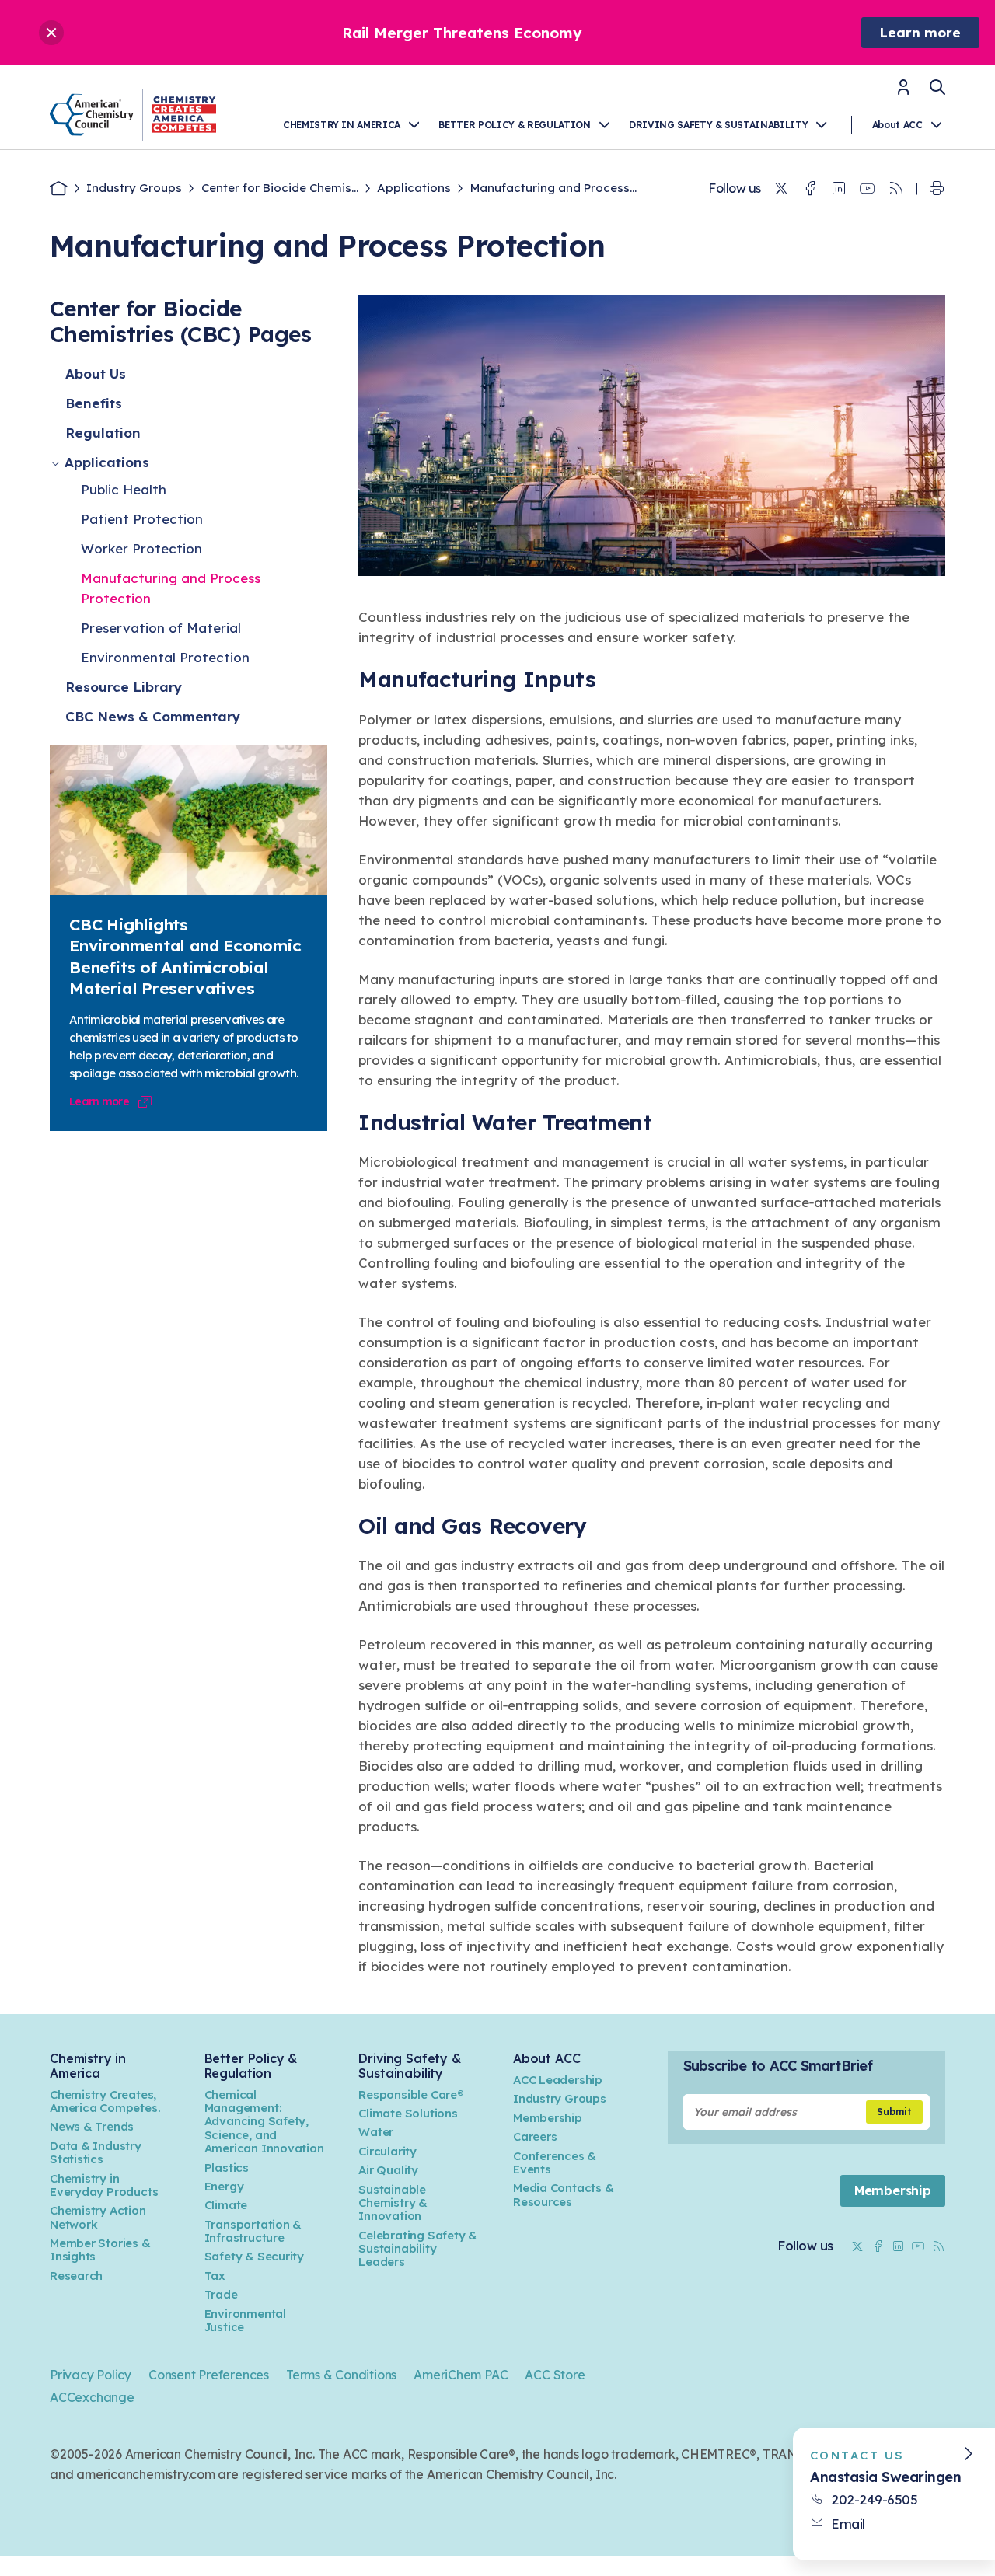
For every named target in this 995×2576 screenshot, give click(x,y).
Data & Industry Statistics (96, 2152)
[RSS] (896, 189)
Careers (535, 2136)
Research (76, 2276)
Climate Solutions (408, 2113)
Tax (215, 2276)
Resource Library (124, 687)
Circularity (388, 2151)
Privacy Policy (91, 2375)
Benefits (94, 403)
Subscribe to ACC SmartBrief (778, 2066)
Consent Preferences (209, 2375)
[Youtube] (868, 189)
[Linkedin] (839, 189)
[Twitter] (781, 189)
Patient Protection (142, 519)
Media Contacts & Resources (564, 2194)
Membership (548, 2118)
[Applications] (57, 463)
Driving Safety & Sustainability (718, 125)
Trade (221, 2294)
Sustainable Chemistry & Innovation (393, 2203)
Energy (224, 2186)
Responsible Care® (411, 2094)
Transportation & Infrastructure (253, 2231)
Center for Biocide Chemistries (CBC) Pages (180, 321)
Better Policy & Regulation (514, 125)
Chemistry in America (342, 125)
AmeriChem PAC (461, 2375)
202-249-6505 (874, 2499)
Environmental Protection (165, 657)
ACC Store (555, 2375)
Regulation (103, 433)
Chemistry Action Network (98, 2217)
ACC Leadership (558, 2080)
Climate (226, 2205)
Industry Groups (134, 188)
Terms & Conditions (341, 2375)
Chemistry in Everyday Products (104, 2185)
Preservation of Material (161, 628)
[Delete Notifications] (51, 33)
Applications (414, 188)
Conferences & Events (555, 2162)
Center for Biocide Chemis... (280, 188)
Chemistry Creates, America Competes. (105, 2101)
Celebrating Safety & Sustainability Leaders (418, 2249)
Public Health (124, 489)
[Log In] (903, 92)
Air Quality (388, 2170)
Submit (894, 2112)
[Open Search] (937, 87)
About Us (96, 373)
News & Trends (92, 2126)
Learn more (920, 32)
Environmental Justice (245, 2320)
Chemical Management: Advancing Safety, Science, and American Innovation (264, 2122)
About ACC (897, 125)
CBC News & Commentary (153, 716)
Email (848, 2524)
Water (376, 2132)
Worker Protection (141, 548)
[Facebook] (810, 189)
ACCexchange (92, 2397)
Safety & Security (254, 2256)
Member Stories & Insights (100, 2250)
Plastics (227, 2168)
